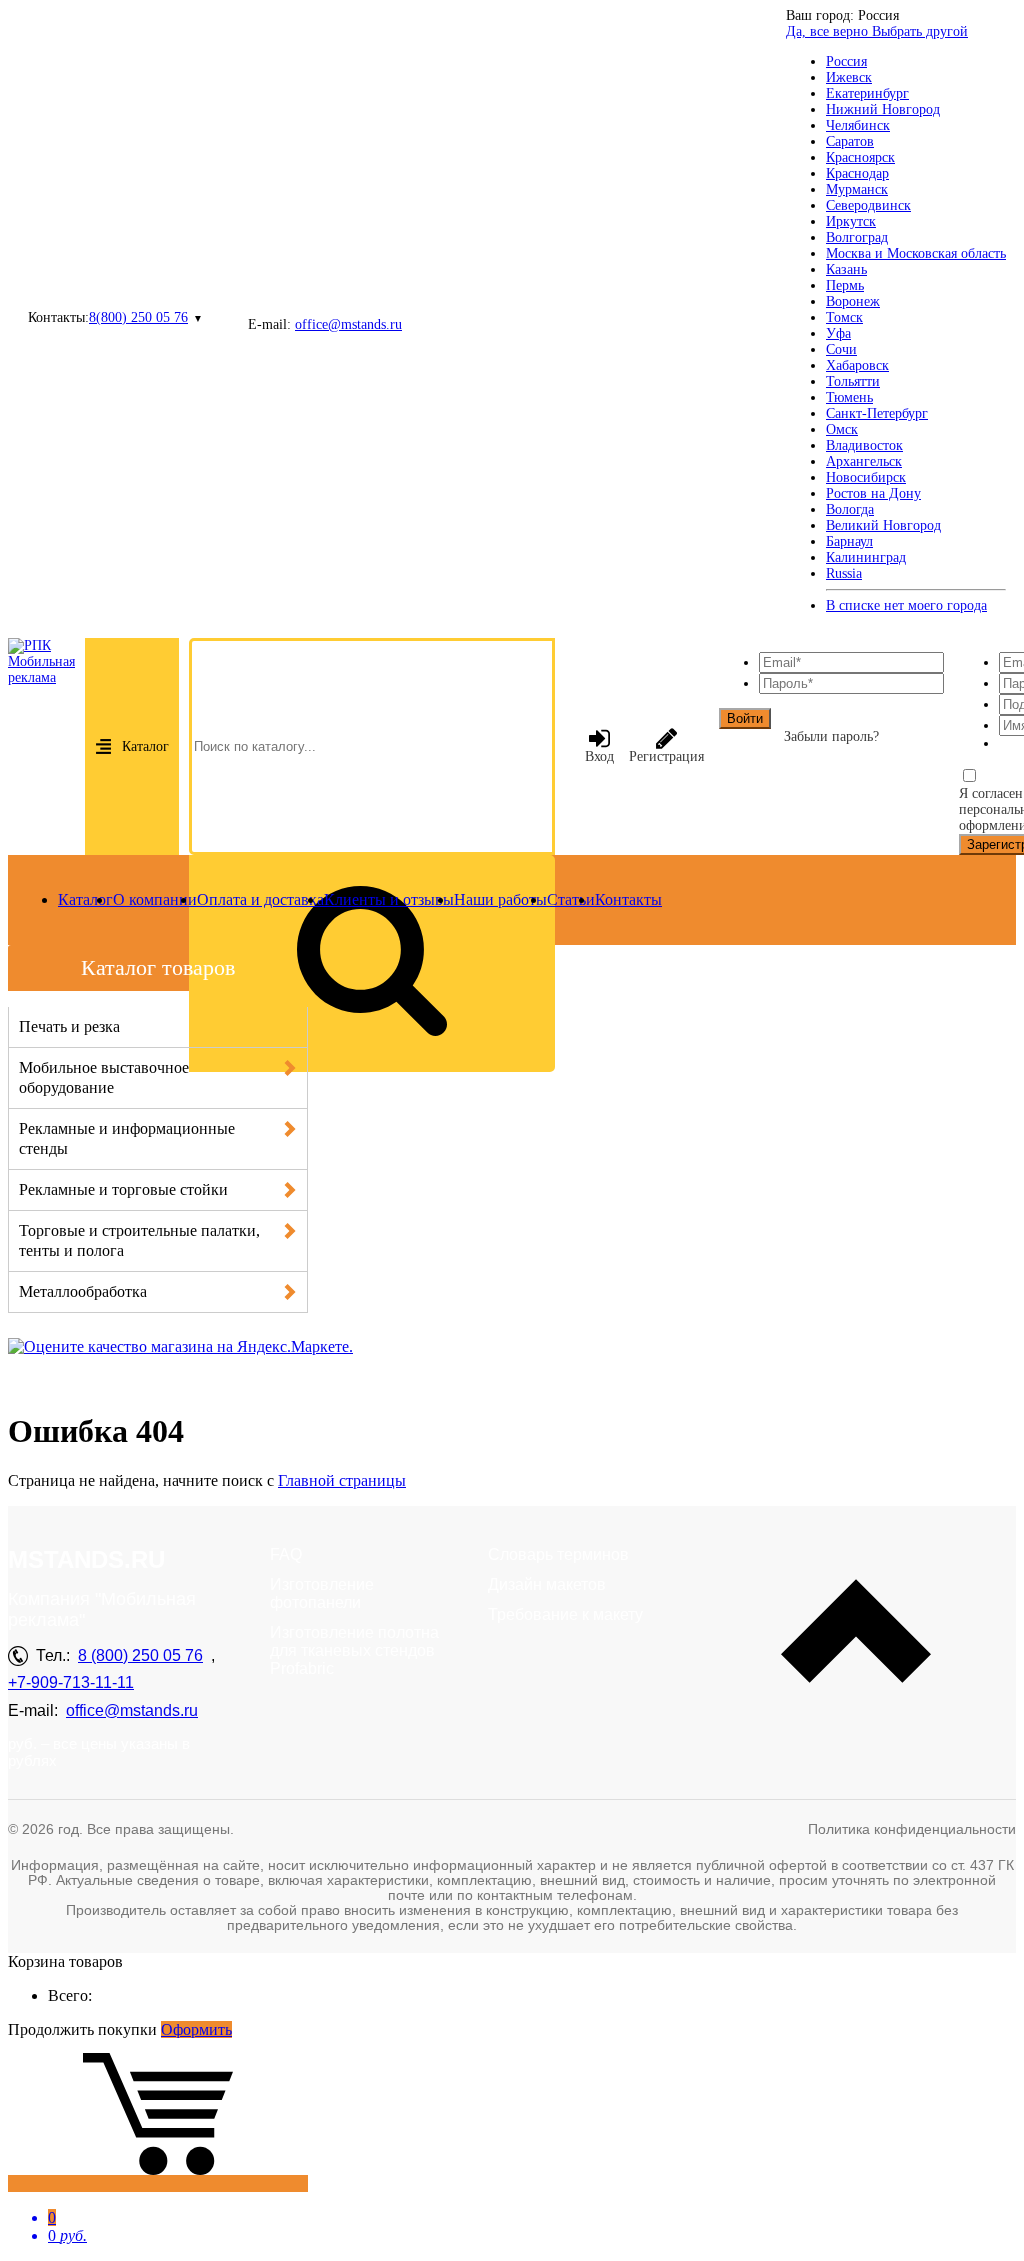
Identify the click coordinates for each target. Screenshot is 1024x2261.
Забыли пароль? (831, 736)
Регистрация (666, 756)
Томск (844, 317)
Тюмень (849, 397)
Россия (846, 61)
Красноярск (860, 157)
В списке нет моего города (906, 605)
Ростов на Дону (873, 493)
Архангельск (864, 461)
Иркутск (851, 221)
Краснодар (857, 173)
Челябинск (858, 125)
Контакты (628, 899)
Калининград (866, 557)
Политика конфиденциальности (912, 1829)
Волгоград (857, 237)
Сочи (841, 349)
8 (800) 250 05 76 (140, 1655)
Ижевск (849, 77)
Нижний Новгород (883, 109)
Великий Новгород (883, 525)
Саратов (850, 141)
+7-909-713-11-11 (71, 1682)
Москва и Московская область (916, 253)
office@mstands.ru (348, 324)
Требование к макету (565, 1614)
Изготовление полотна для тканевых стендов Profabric (354, 1650)
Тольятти (853, 381)
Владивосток (864, 445)
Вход (599, 756)
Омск (842, 429)
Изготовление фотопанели (322, 1593)
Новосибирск (866, 477)
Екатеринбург (867, 93)
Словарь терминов (558, 1554)
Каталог (145, 746)
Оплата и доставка (260, 899)
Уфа (838, 333)
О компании (155, 899)
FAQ (286, 1554)
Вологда (850, 509)
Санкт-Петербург (877, 413)
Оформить (196, 2029)
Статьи (571, 899)
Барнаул (849, 541)
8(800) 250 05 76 (138, 317)
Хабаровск (857, 365)
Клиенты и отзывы (389, 899)
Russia (844, 573)
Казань (846, 269)
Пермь (845, 285)
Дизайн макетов (547, 1584)
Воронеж (853, 301)
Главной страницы (342, 1480)
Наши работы (500, 899)
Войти (745, 718)
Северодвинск (868, 205)
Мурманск (857, 189)
